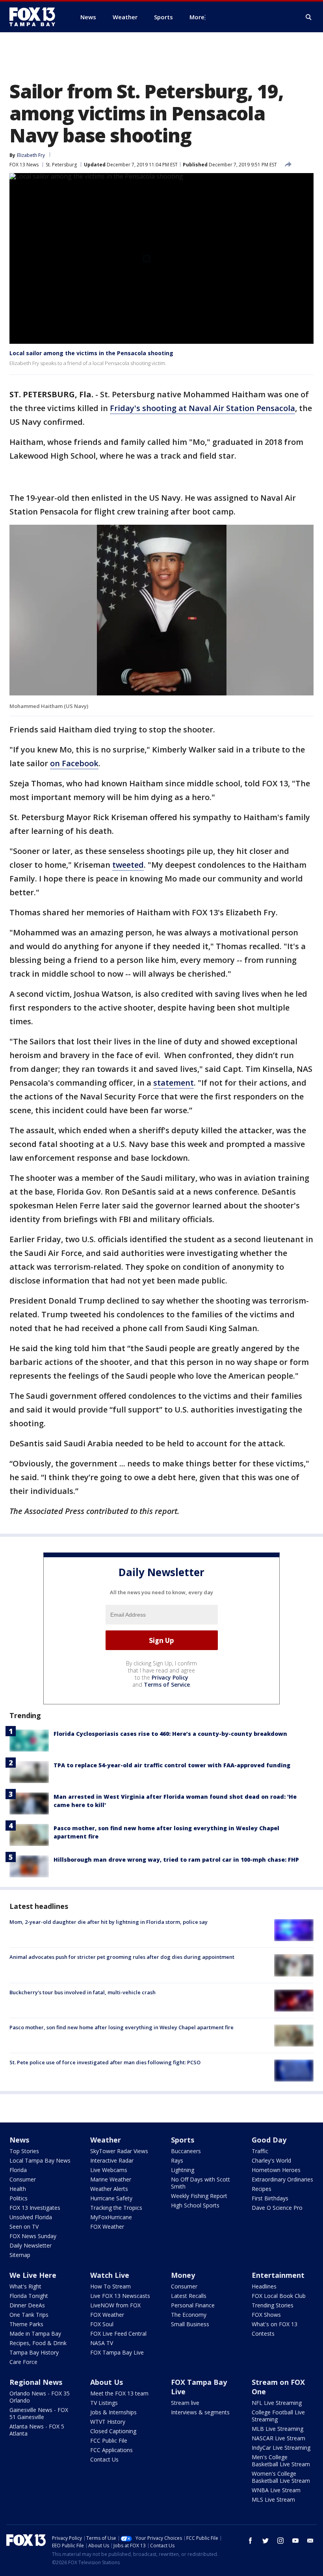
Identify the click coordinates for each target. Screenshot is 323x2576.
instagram (280, 2541)
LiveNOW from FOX (115, 2305)
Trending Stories (273, 2305)
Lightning (183, 2170)
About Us (107, 2382)
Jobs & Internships (113, 2412)
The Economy (189, 2315)
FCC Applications (111, 2450)
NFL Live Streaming (277, 2403)
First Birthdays (270, 2198)
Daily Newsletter (31, 2245)
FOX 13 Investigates (35, 2208)
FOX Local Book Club (279, 2296)
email (310, 2541)
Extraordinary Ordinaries (282, 2179)
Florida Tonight (29, 2296)
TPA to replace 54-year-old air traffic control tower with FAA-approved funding (172, 1765)
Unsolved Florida (31, 2217)
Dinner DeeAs (27, 2305)
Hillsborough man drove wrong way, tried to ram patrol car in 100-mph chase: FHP (176, 1860)
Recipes (262, 2189)
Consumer (23, 2179)
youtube (295, 2541)
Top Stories (24, 2151)
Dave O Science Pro (277, 2208)
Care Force (23, 2362)
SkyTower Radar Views (119, 2151)
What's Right (25, 2286)
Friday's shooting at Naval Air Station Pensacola (202, 408)
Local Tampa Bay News (40, 2160)
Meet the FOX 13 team (119, 2393)
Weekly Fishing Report (199, 2196)
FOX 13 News (24, 165)
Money (183, 2275)
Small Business (190, 2324)
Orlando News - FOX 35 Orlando (40, 2397)
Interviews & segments (200, 2412)
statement (174, 1083)
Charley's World (271, 2160)
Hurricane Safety (111, 2198)
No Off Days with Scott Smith (200, 2183)
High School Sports (195, 2205)
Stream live (185, 2403)
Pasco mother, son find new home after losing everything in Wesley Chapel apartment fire (122, 2027)
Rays (177, 2160)
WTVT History (108, 2422)
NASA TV (102, 2343)
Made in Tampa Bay (35, 2334)
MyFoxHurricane (111, 2217)
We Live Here (33, 2275)
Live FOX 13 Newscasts (120, 2296)
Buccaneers (186, 2151)
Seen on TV (24, 2227)
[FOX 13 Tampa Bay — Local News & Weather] (35, 17)
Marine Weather (111, 2179)
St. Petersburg (61, 165)
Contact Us (104, 2459)
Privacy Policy (170, 1677)
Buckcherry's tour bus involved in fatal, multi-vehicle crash (83, 1992)
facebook (251, 2541)
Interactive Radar (112, 2160)
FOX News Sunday (33, 2236)
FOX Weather (107, 2227)
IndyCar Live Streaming (281, 2448)
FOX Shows (266, 2315)
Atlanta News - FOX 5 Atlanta (37, 2430)
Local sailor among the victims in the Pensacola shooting (91, 353)
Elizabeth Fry (31, 155)
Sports (183, 2140)
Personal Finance (193, 2305)
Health (18, 2189)
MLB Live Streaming (278, 2429)
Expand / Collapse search (309, 17)
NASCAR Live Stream (278, 2438)
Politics (19, 2198)
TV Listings (104, 2403)
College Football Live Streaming (278, 2416)
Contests (263, 2334)
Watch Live (110, 2275)
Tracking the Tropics (116, 2208)
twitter (265, 2541)
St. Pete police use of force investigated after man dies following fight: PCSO (105, 2062)
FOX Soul (102, 2324)
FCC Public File (109, 2440)
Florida (18, 2170)
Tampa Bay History (34, 2352)
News (19, 2140)
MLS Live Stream (273, 2499)
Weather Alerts (109, 2189)
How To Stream (110, 2286)
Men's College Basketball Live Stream (281, 2461)
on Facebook (74, 763)
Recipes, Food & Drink (38, 2343)
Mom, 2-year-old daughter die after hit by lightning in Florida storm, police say (109, 1922)
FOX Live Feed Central (118, 2334)
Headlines (264, 2286)
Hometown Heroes (276, 2170)
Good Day (269, 2140)
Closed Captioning (113, 2431)
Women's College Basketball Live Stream (281, 2477)
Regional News (36, 2382)
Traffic (260, 2151)
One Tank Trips (29, 2315)
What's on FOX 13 (275, 2324)
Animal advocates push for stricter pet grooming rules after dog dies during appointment (122, 1957)
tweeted (128, 865)
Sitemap (20, 2255)
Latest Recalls (189, 2296)
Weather (106, 2140)
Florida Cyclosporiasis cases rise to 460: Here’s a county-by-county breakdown (170, 1734)
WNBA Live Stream (276, 2490)
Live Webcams (109, 2170)
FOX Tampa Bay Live (117, 2352)
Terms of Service (167, 1684)
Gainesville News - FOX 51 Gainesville (39, 2413)
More (197, 17)
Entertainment (278, 2275)
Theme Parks (26, 2324)
